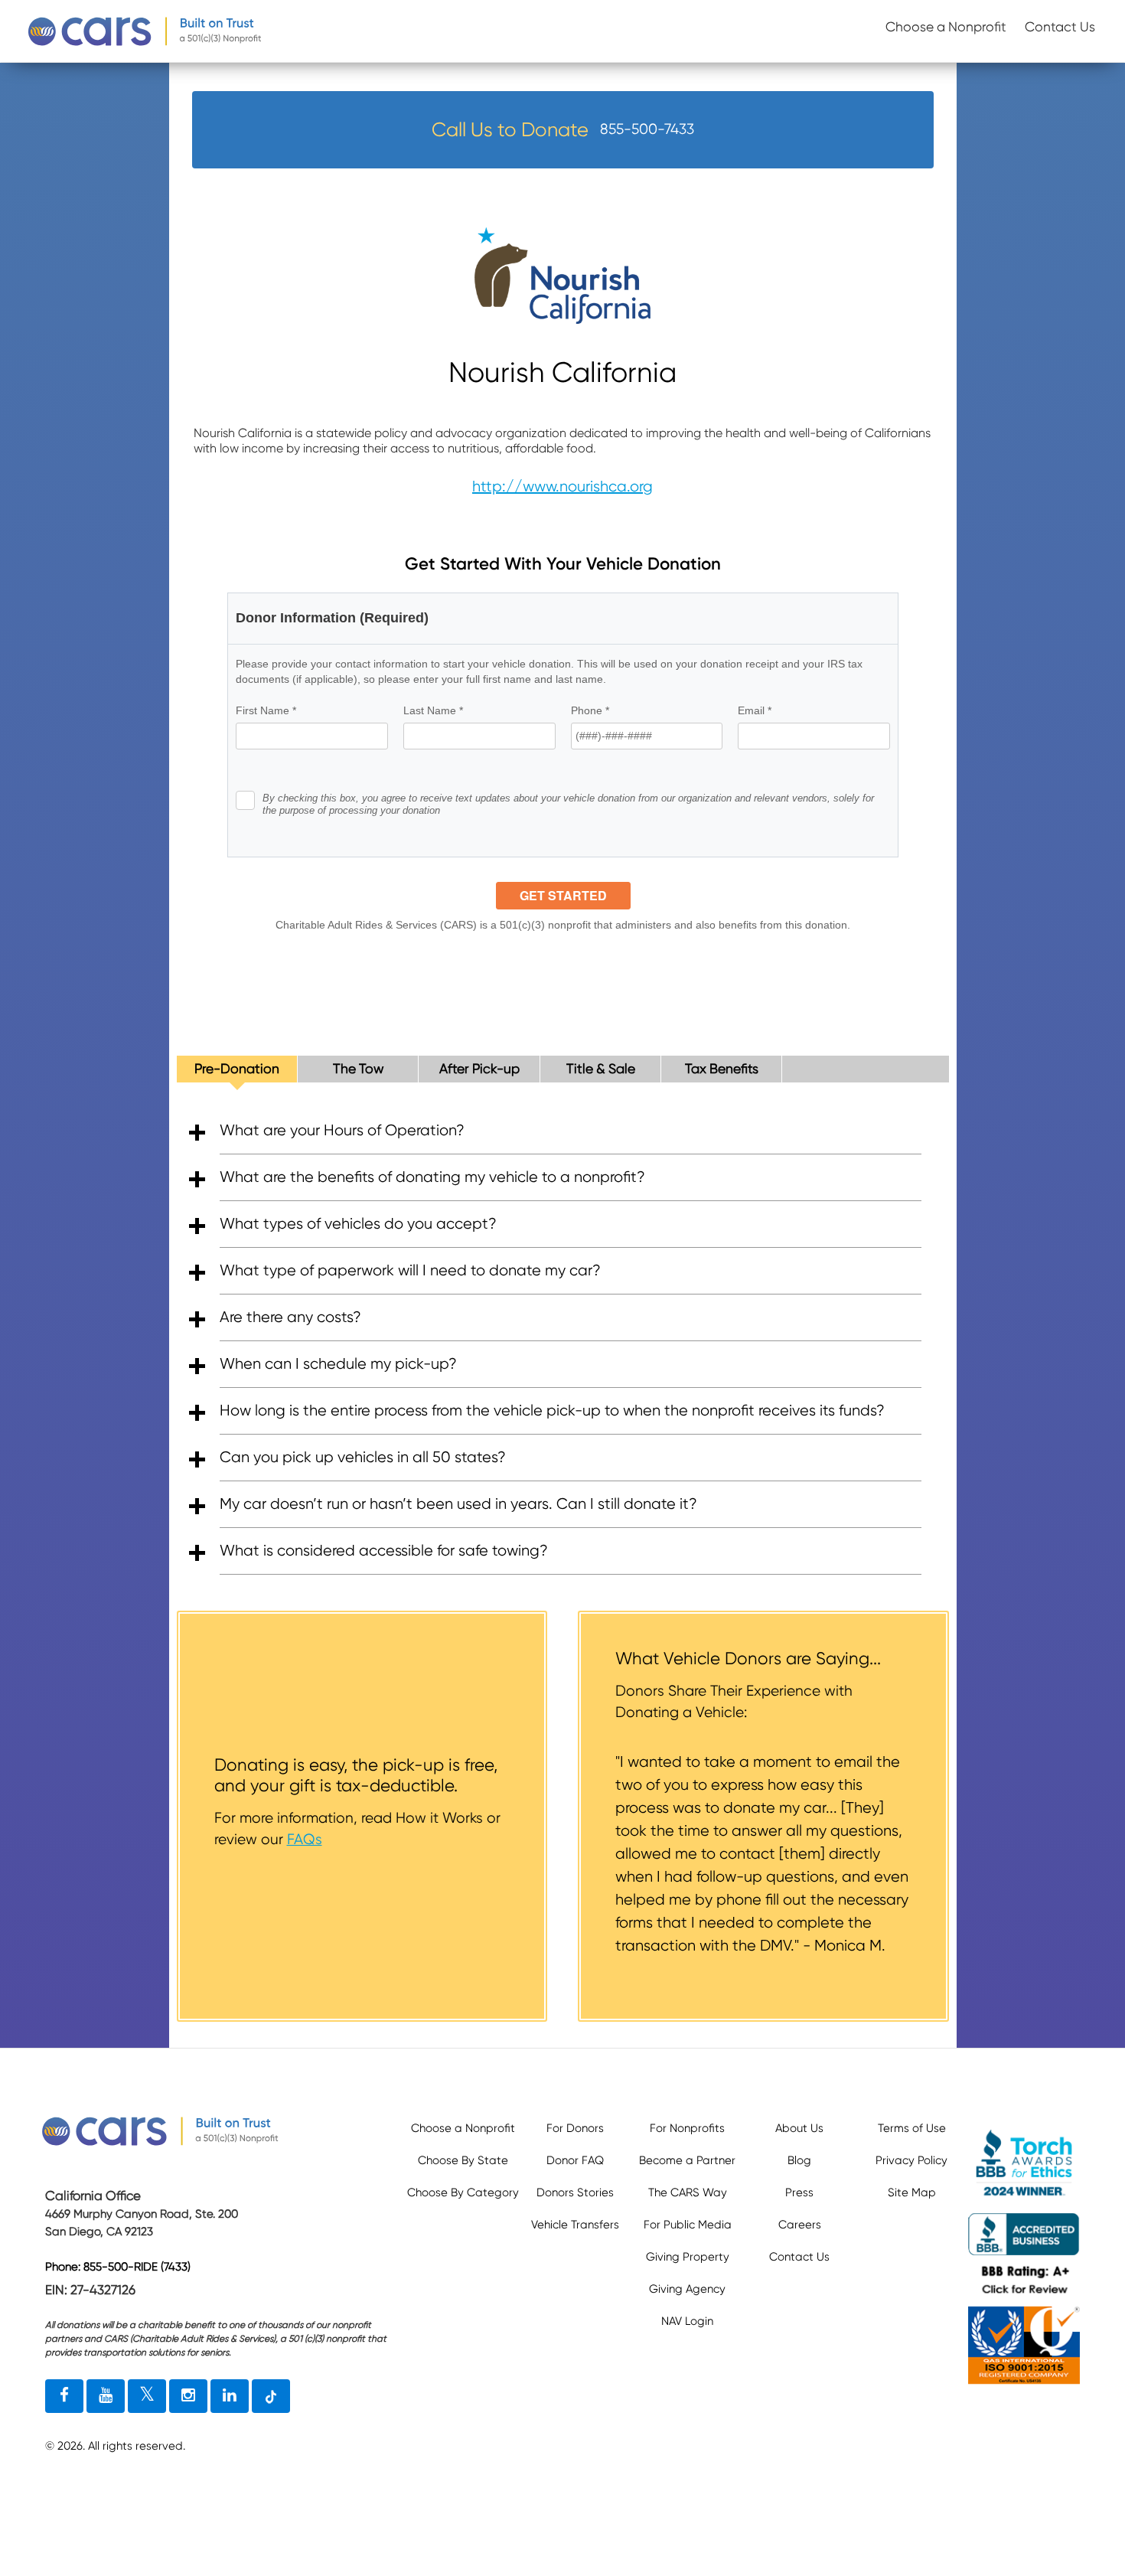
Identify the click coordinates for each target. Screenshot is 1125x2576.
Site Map (912, 2192)
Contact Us (1060, 27)
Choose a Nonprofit (946, 27)
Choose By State (463, 2160)
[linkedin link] (230, 2396)
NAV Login (687, 2321)
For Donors (575, 2128)
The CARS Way (688, 2192)
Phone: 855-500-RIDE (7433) (118, 2267)
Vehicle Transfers (575, 2225)
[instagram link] (188, 2396)
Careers (800, 2225)
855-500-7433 (647, 129)
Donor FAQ (575, 2160)
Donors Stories (575, 2192)
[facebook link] (64, 2396)
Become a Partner (687, 2160)
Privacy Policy (911, 2160)
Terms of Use (912, 2128)
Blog (799, 2160)
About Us (799, 2128)
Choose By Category (463, 2192)
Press (799, 2192)
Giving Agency (687, 2289)
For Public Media (688, 2225)
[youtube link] (106, 2396)
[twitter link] (147, 2396)
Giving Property (688, 2257)
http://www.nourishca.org (562, 486)
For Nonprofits (687, 2128)
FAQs (305, 1839)
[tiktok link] (271, 2396)
